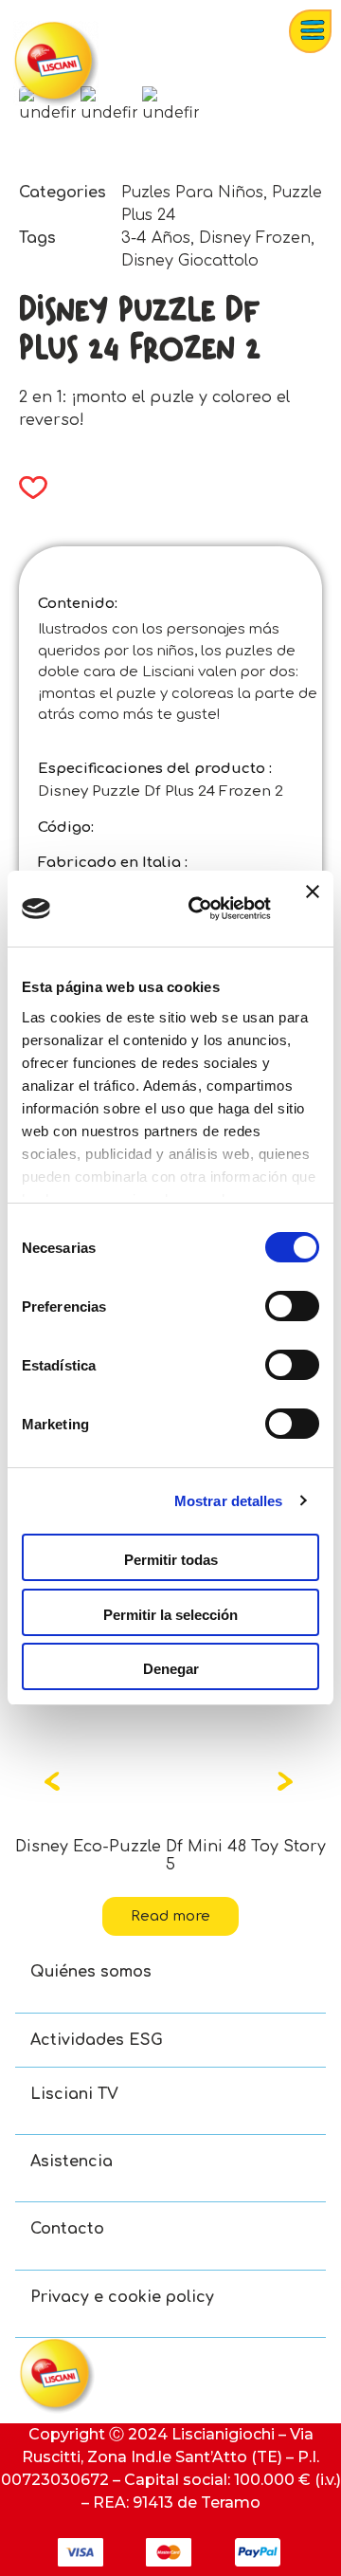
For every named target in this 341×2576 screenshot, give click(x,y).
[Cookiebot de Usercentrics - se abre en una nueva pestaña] (200, 909)
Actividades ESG (97, 2040)
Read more (170, 1916)
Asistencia (72, 2162)
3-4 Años (156, 238)
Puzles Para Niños (192, 193)
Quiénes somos (91, 1972)
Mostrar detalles (229, 1501)
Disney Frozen (255, 238)
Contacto (67, 2229)
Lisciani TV (74, 2094)
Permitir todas (171, 1560)
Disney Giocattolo (190, 261)
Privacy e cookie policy (122, 2297)
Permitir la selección (170, 1615)
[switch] (292, 1306)
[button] (27, 488)
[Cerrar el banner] (313, 909)
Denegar (171, 1669)
